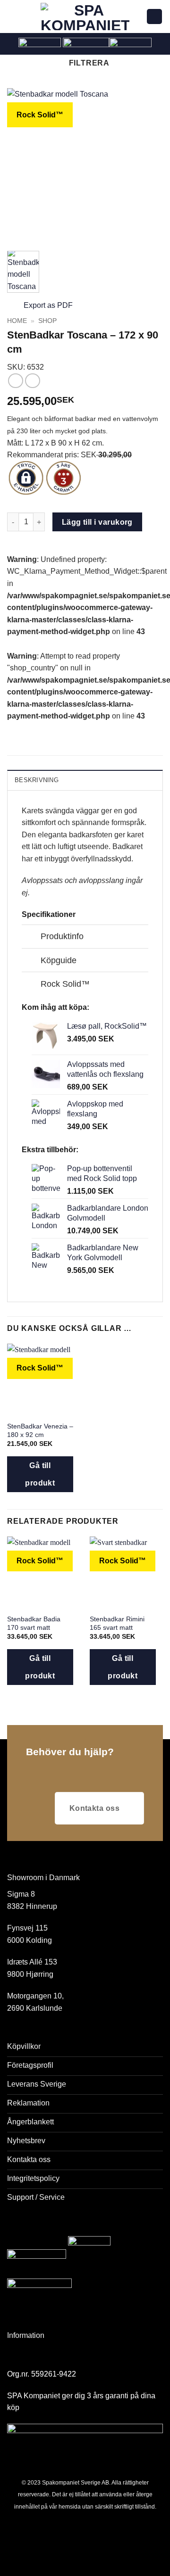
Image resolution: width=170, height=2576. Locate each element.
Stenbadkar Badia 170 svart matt (34, 1623)
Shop (47, 321)
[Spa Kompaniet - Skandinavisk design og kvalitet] (85, 17)
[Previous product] (32, 381)
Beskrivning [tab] (37, 780)
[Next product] (15, 381)
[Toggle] (31, 937)
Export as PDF (48, 305)
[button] (13, 16)
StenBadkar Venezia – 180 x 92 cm (40, 1431)
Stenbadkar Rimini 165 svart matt (117, 1623)
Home (17, 321)
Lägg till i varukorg (97, 522)
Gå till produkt (40, 1474)
